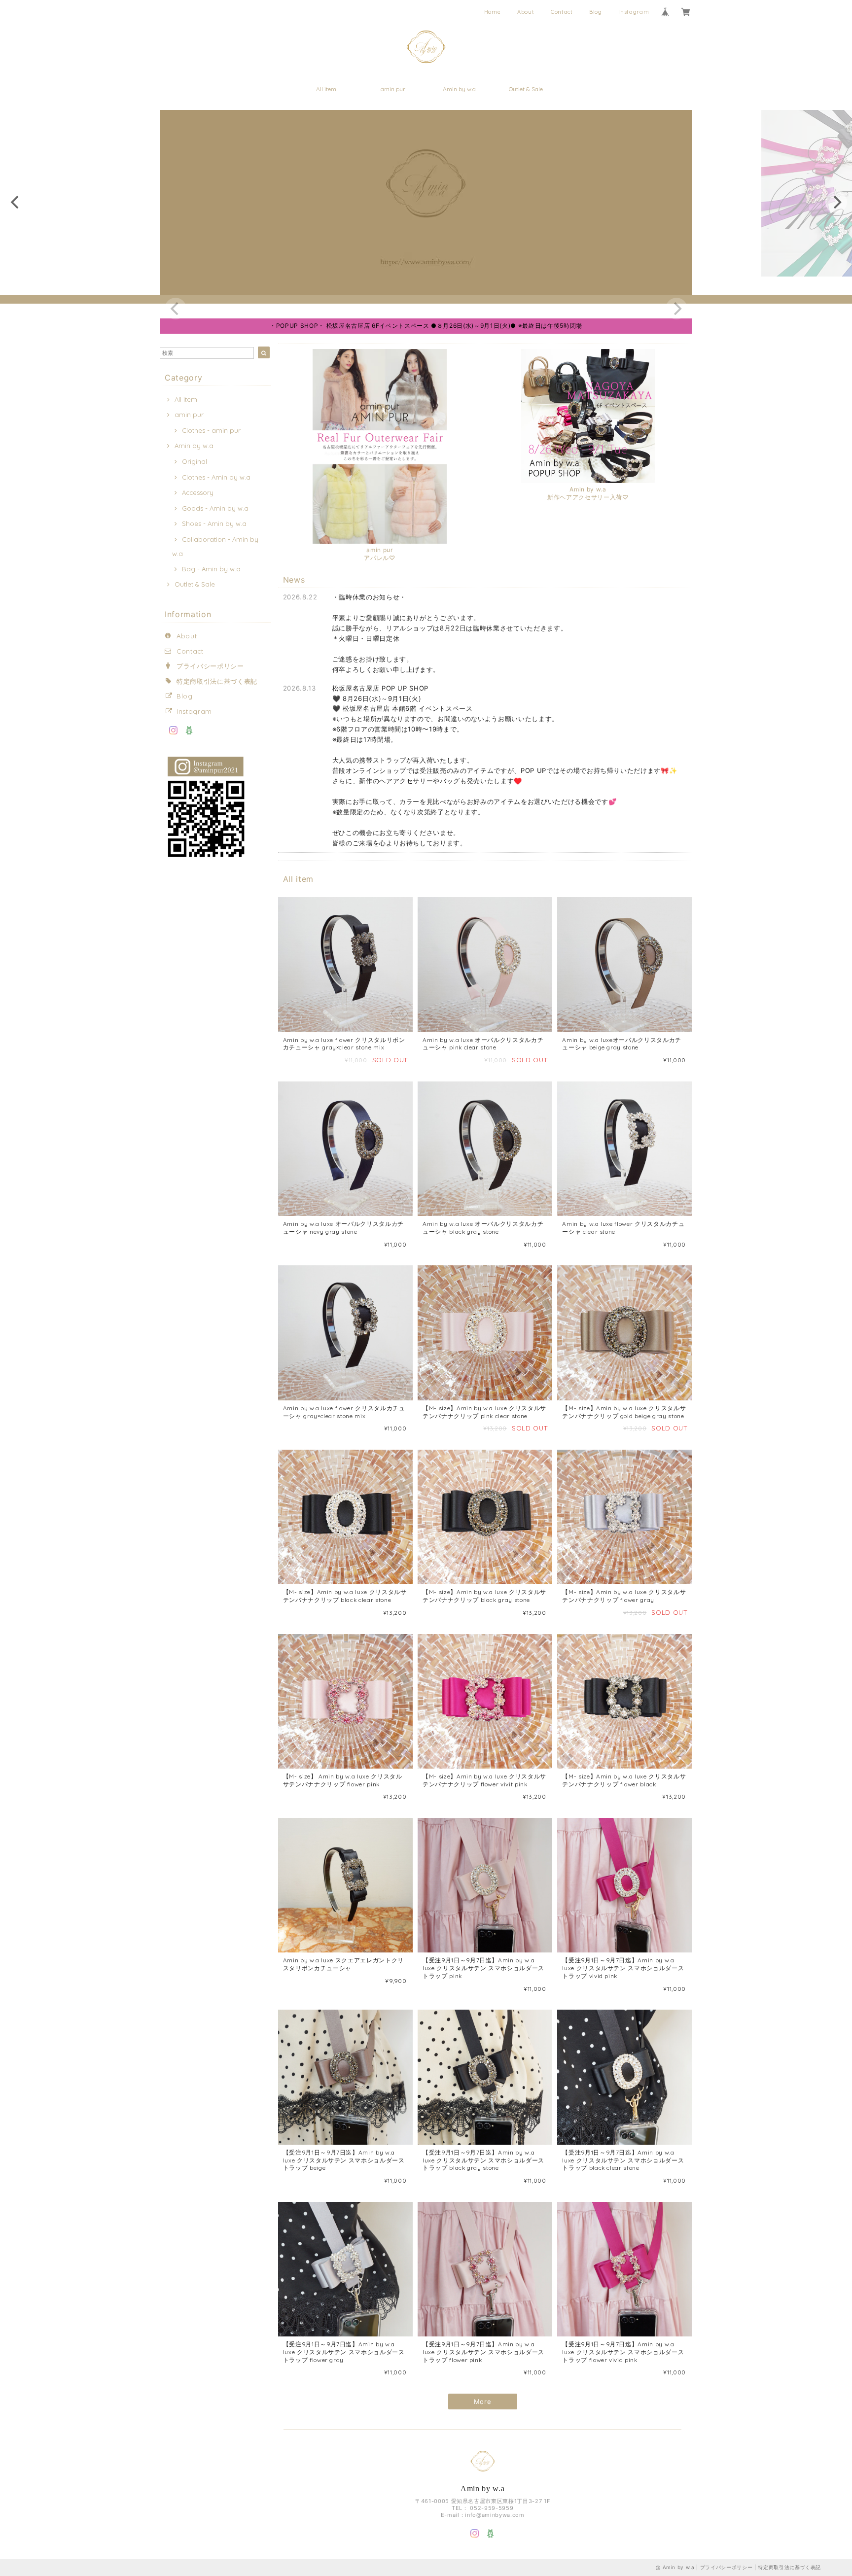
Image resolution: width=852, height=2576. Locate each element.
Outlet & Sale (526, 89)
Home (493, 12)
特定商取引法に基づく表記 (217, 681)
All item (326, 89)
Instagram (634, 12)
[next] (836, 202)
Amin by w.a (459, 89)
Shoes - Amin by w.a (214, 523)
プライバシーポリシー (210, 666)
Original (195, 461)
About (526, 12)
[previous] (16, 202)
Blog (596, 12)
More (483, 2402)
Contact (562, 12)
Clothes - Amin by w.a (216, 477)
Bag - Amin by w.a (211, 569)
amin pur (393, 89)
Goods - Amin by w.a (215, 508)
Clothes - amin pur (211, 430)
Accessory (198, 492)
